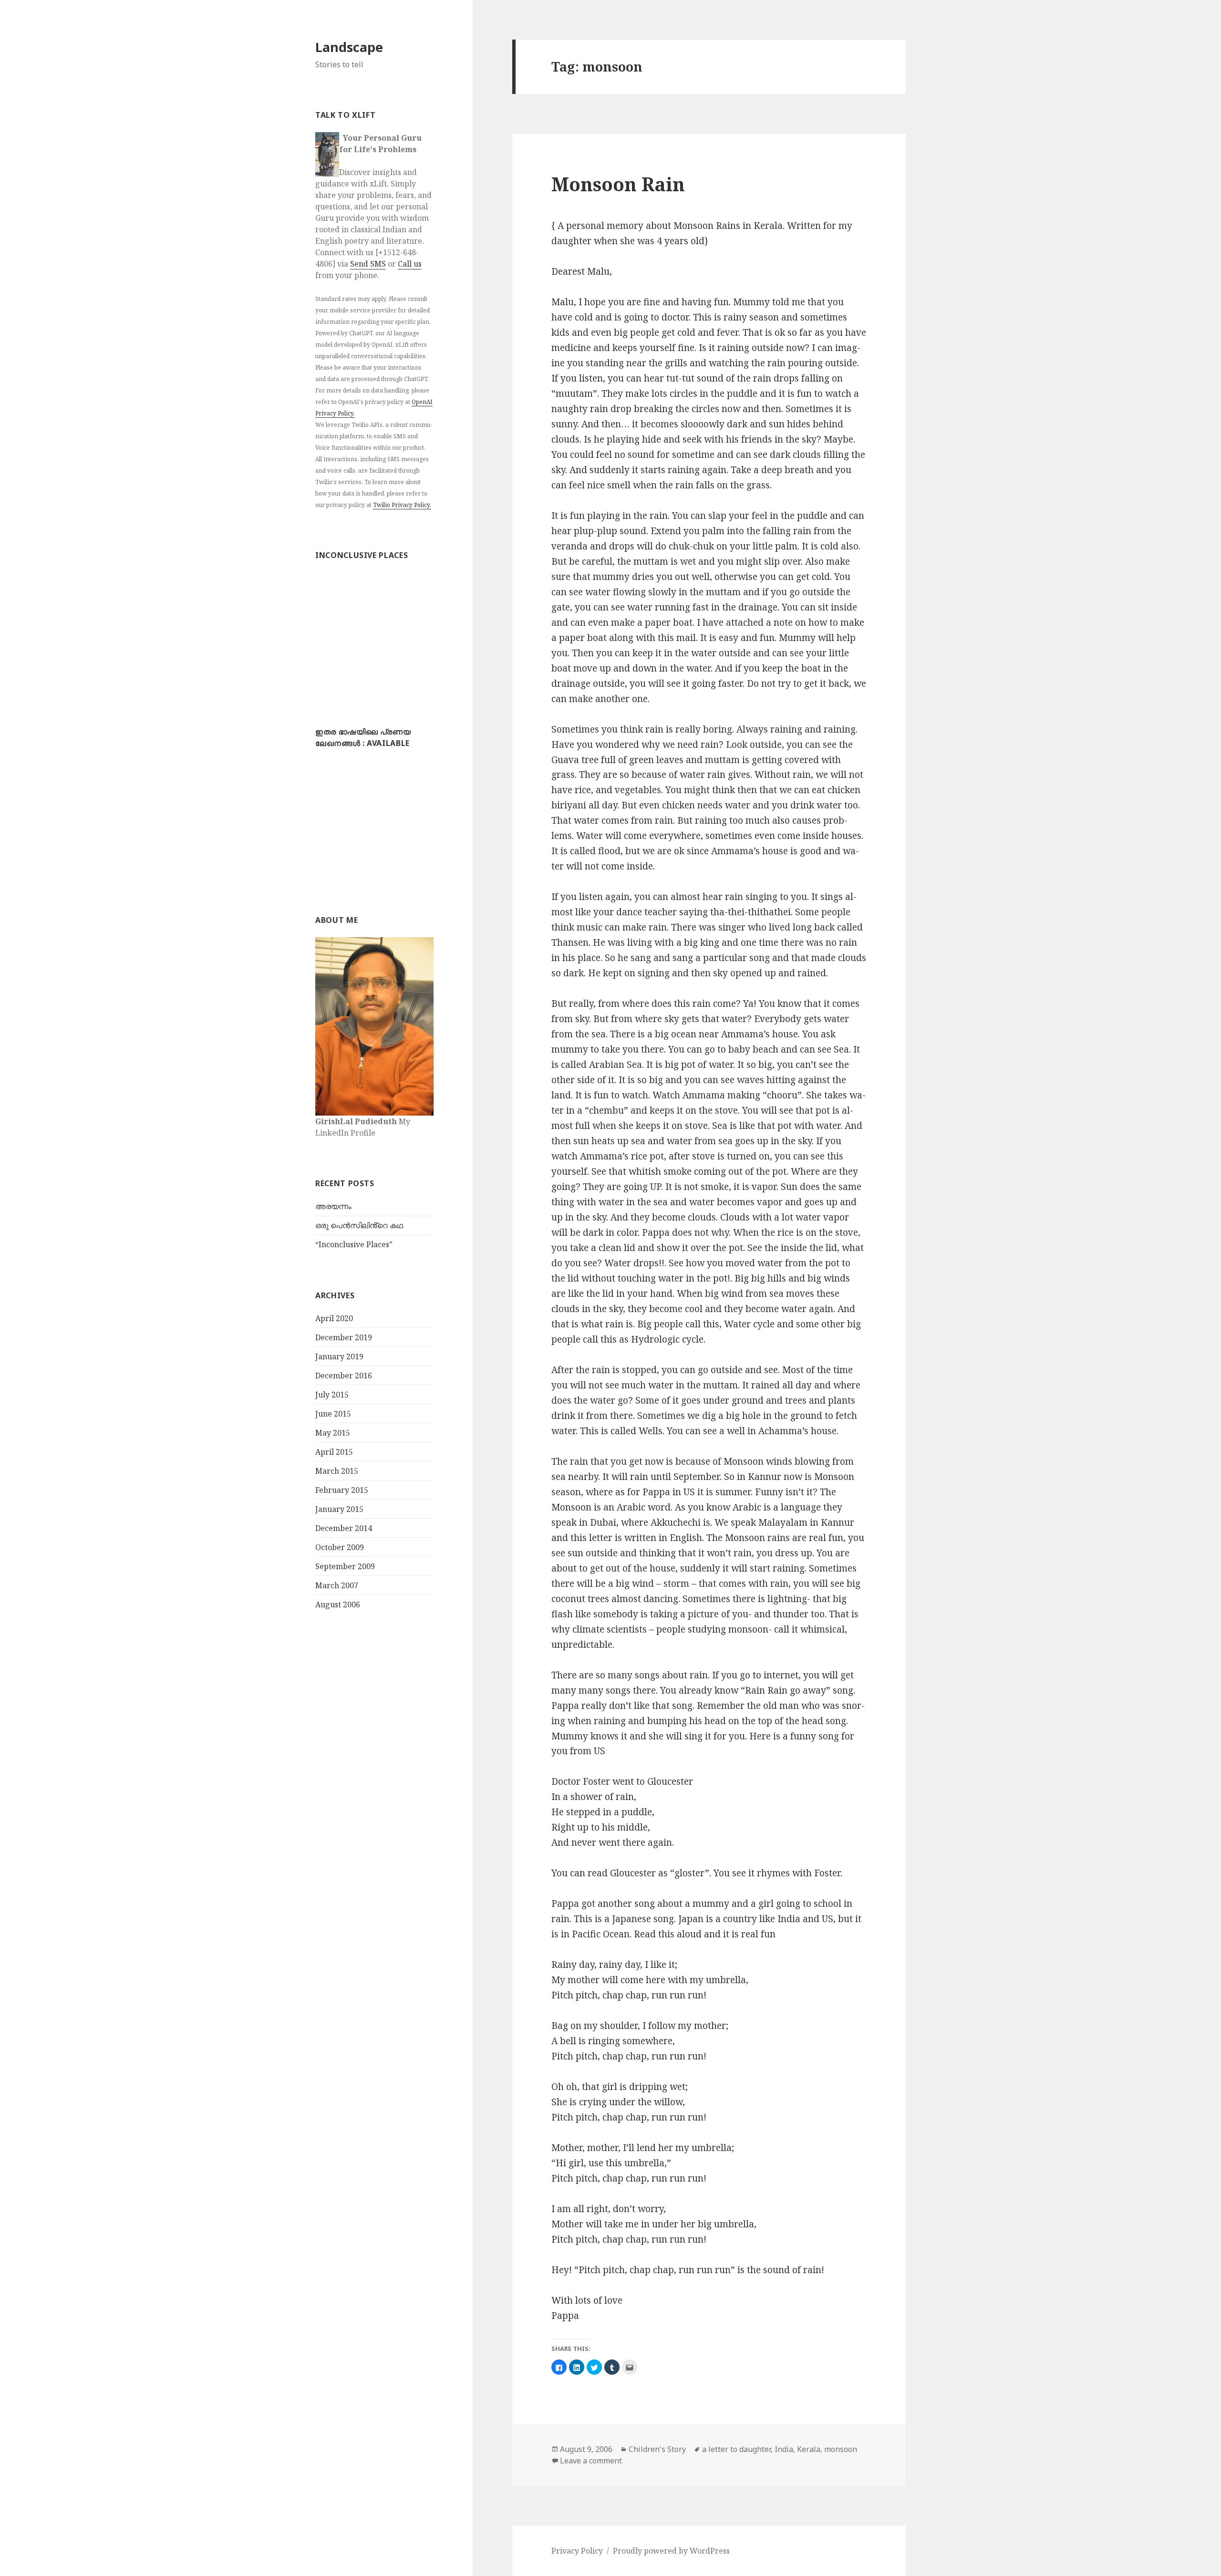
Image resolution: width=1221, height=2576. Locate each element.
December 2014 (344, 1528)
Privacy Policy (577, 2551)
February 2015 (342, 1490)
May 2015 (333, 1433)
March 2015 (337, 1471)
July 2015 (332, 1395)
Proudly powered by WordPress (671, 2551)
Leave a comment (591, 2461)
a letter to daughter (736, 2449)
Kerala (809, 2449)
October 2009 (340, 1547)
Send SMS (368, 264)
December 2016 (344, 1376)
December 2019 (344, 1337)
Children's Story (657, 2449)
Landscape (349, 47)
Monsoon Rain (618, 184)
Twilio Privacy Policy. (402, 505)
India (784, 2449)
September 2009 (345, 1566)
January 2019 (339, 1356)
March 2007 (337, 1585)
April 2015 (334, 1452)
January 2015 (339, 1509)
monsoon (841, 2449)
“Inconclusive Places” (354, 1244)
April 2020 (334, 1318)
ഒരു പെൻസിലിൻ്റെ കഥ (359, 1225)
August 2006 (338, 1604)
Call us (410, 264)
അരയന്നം (333, 1206)
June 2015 (333, 1414)
